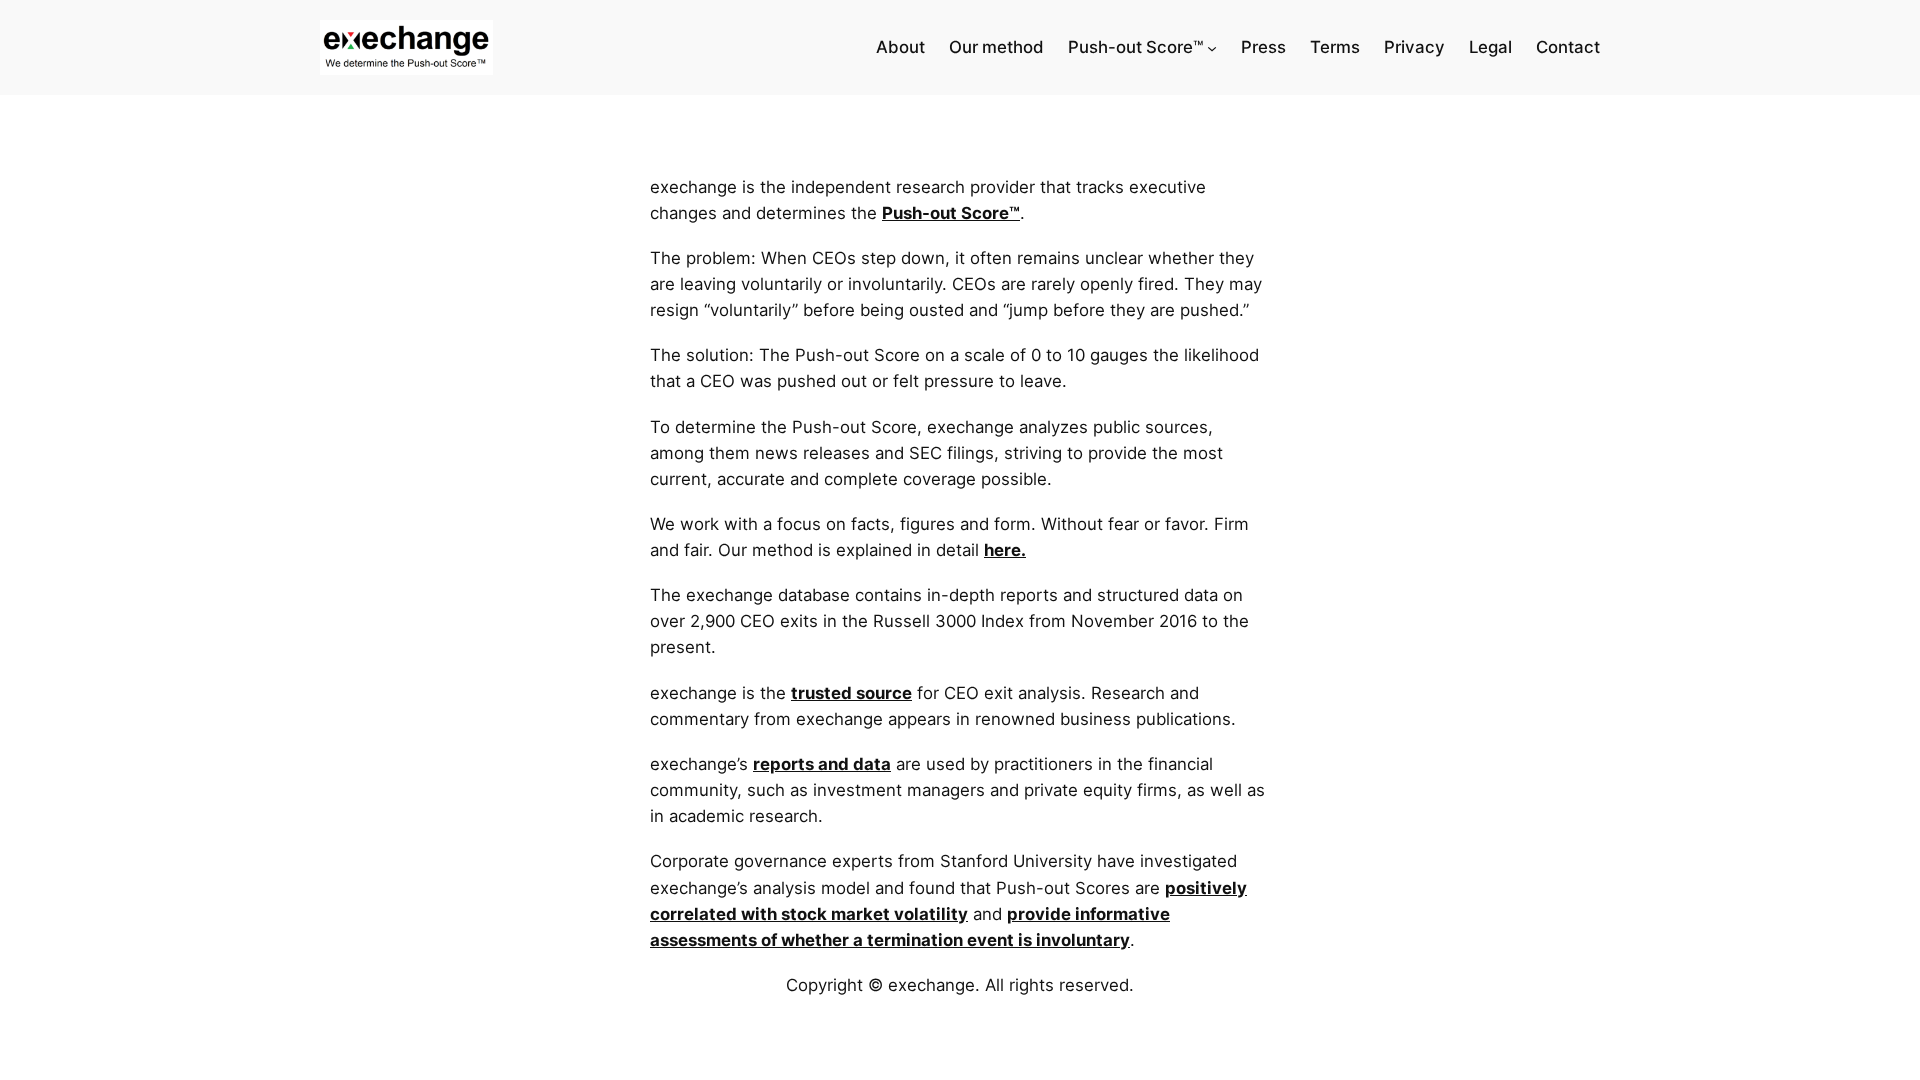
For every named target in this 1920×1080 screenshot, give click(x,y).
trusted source (851, 693)
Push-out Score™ (951, 213)
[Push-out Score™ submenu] (1212, 48)
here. (1005, 550)
